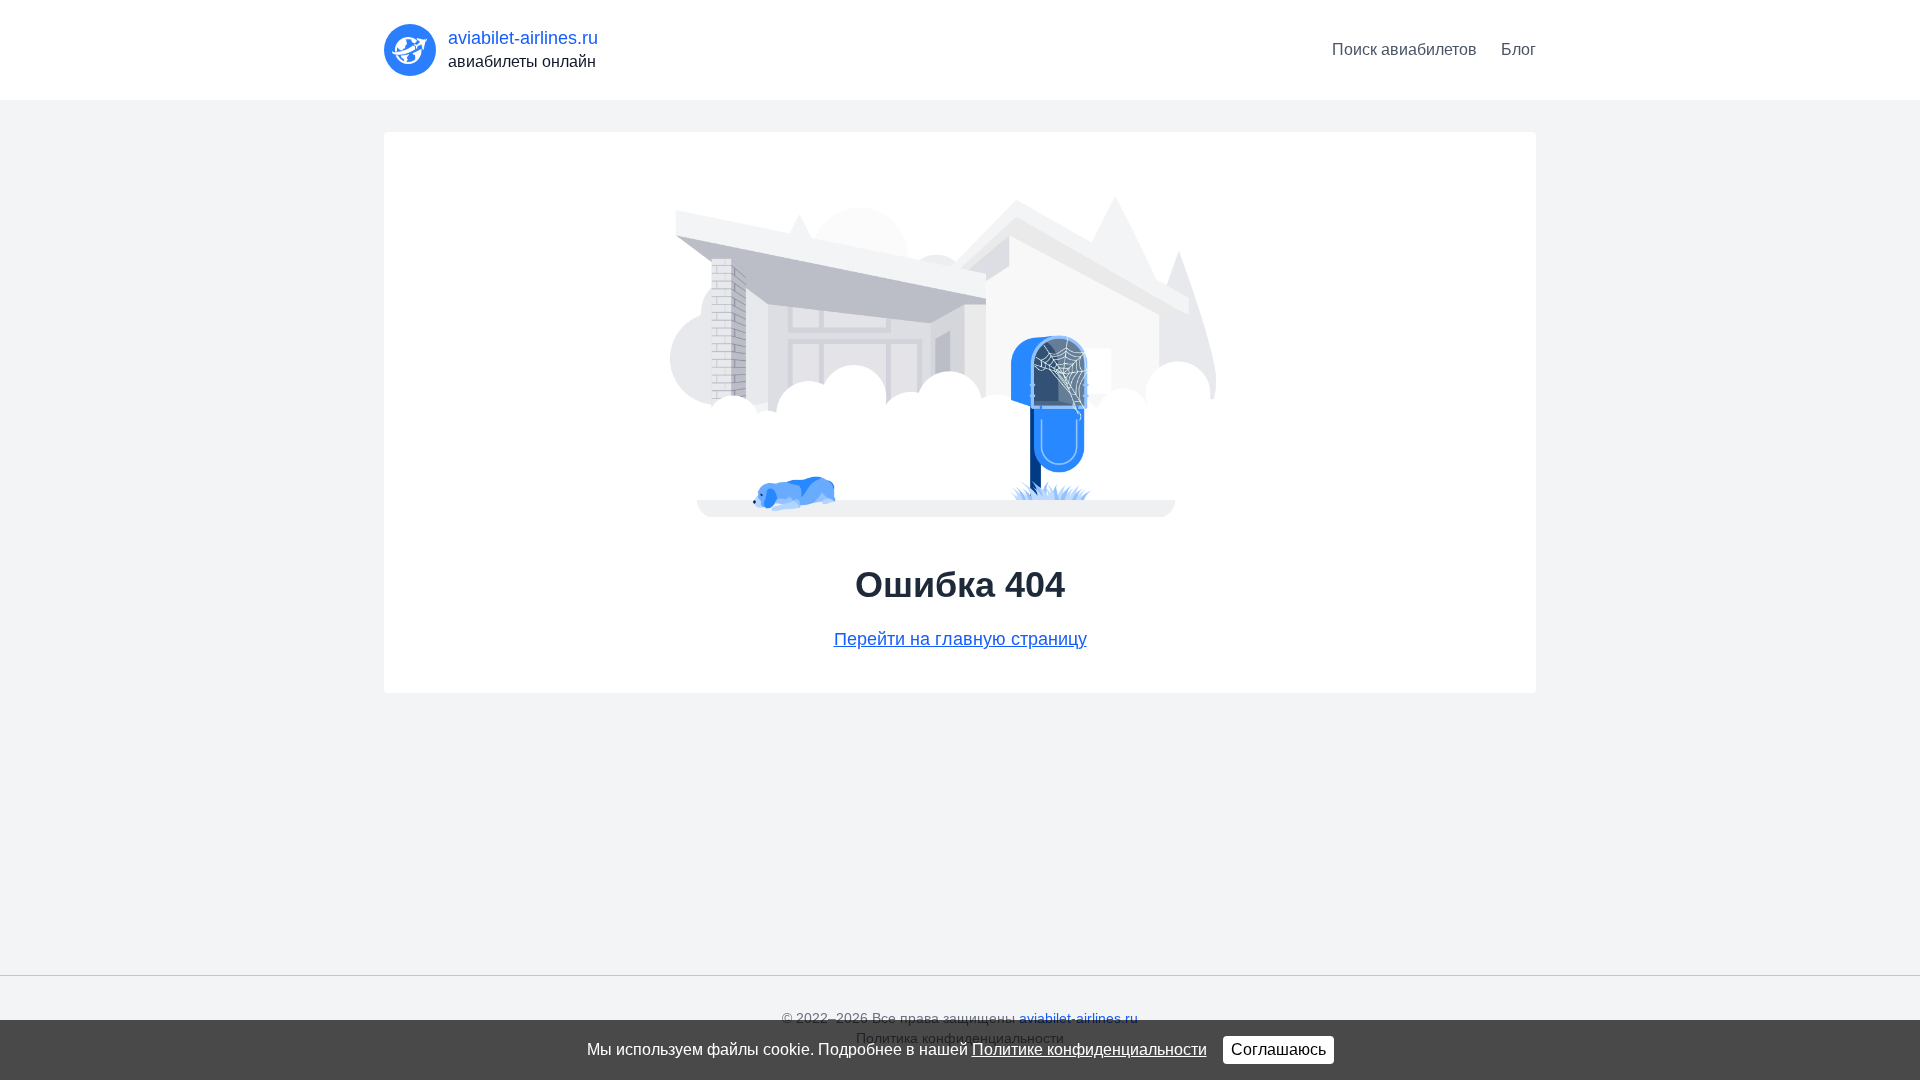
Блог (1518, 49)
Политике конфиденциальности (1089, 1049)
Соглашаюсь (1278, 1049)
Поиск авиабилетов (1404, 49)
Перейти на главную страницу (960, 639)
